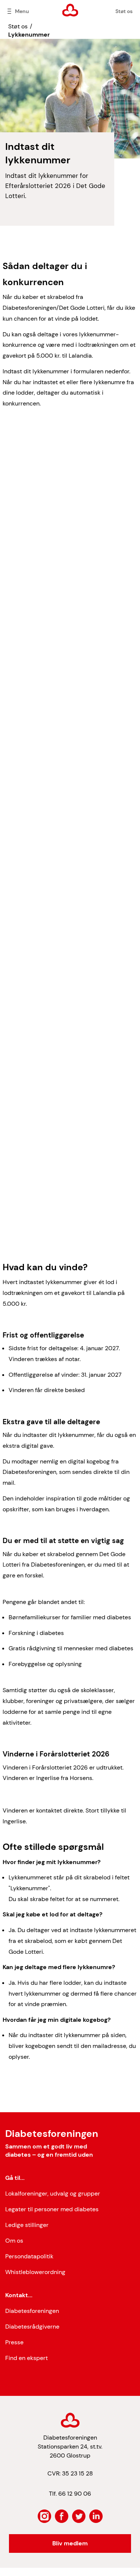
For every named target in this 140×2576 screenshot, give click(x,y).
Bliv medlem (70, 2543)
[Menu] (9, 11)
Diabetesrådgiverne (32, 2327)
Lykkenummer (29, 35)
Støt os (124, 11)
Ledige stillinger (27, 2225)
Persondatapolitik (29, 2256)
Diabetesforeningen (32, 2311)
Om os (14, 2241)
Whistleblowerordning (35, 2272)
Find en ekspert (27, 2358)
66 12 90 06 (75, 2494)
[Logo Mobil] (70, 10)
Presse (14, 2342)
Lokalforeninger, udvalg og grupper (53, 2194)
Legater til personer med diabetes (52, 2209)
